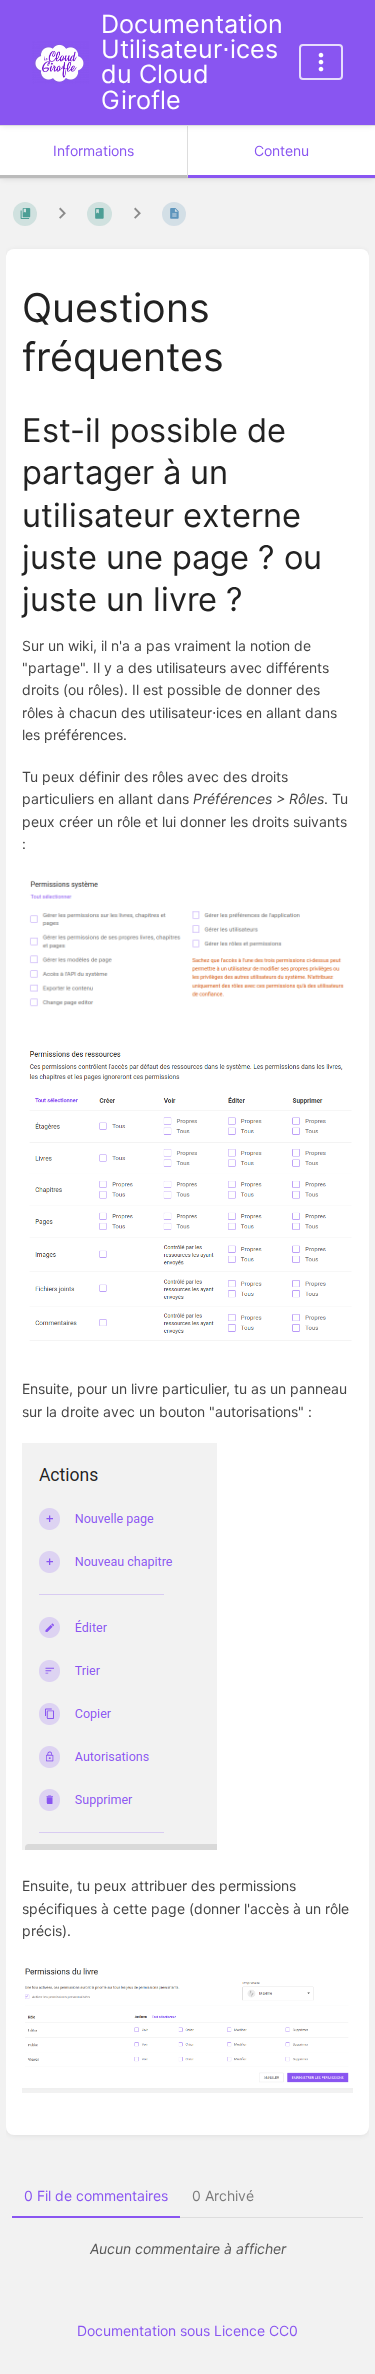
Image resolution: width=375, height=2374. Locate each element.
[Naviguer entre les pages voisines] (137, 213)
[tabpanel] (187, 2249)
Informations (93, 150)
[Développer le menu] (321, 62)
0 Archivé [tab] (223, 2195)
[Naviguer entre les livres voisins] (62, 213)
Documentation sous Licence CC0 (187, 2330)
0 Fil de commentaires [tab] (96, 2195)
